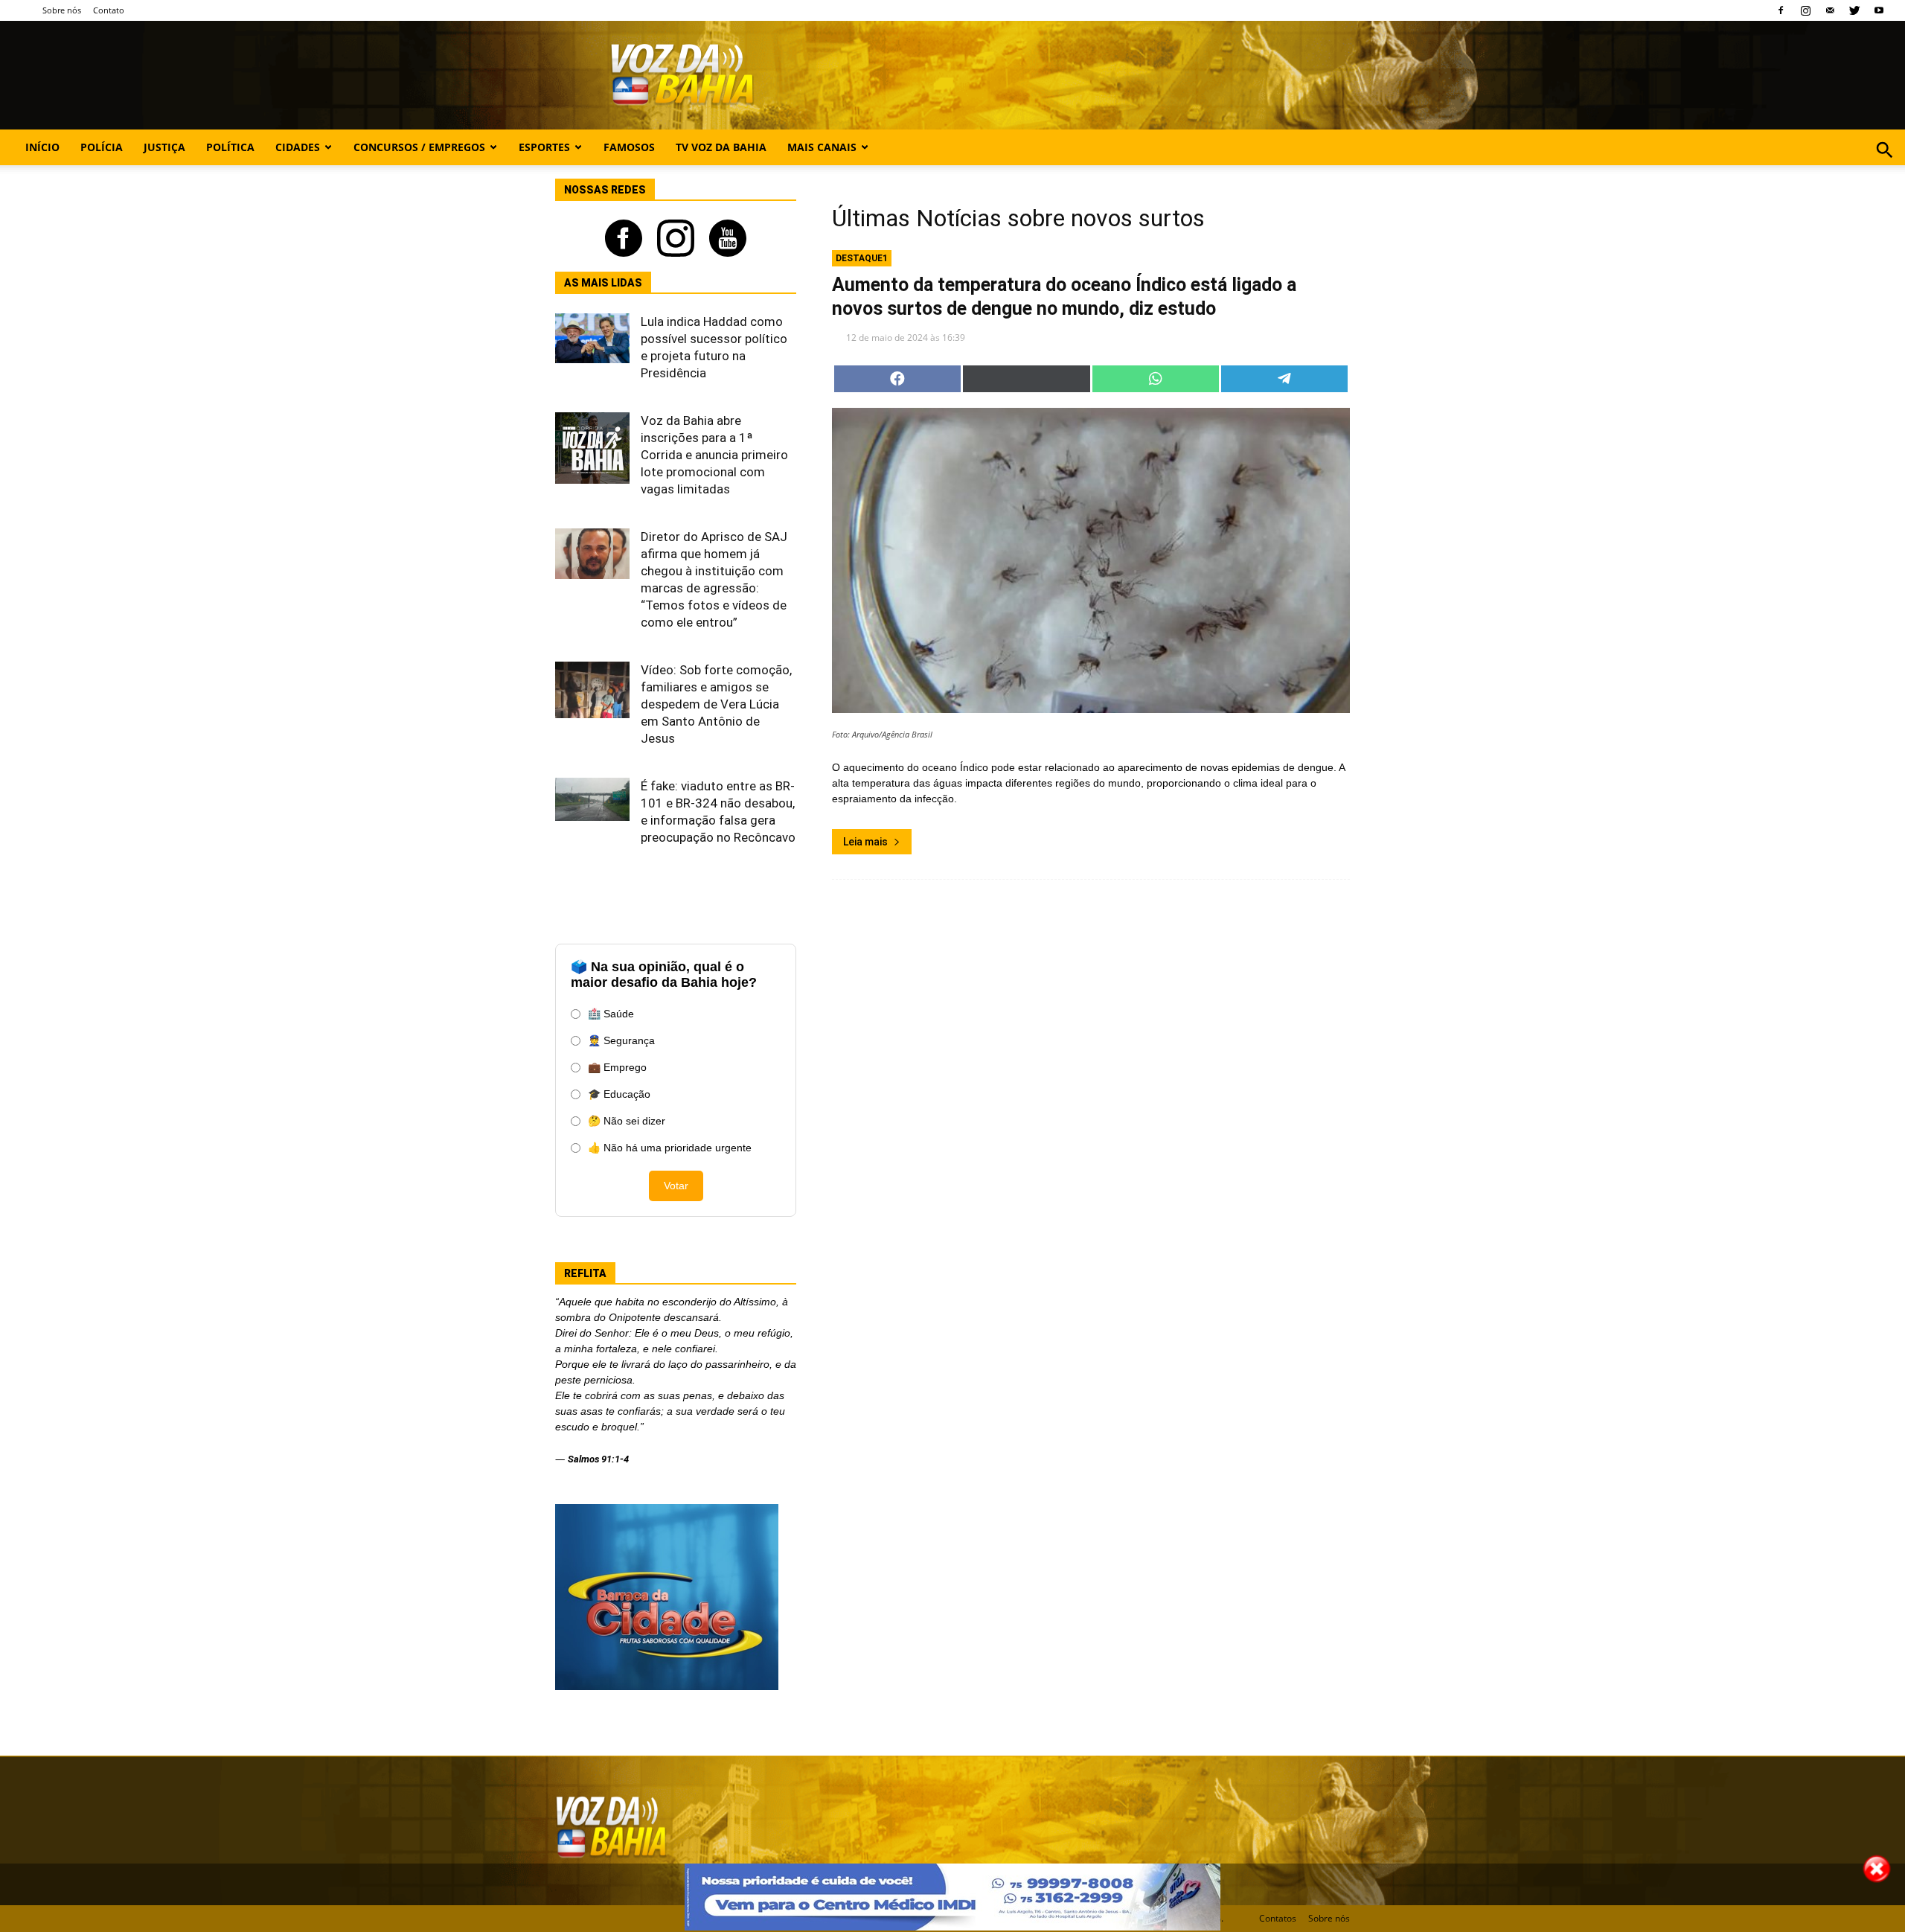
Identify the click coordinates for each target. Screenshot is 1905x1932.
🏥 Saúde (611, 1014)
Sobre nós (62, 10)
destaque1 (862, 258)
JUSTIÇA (164, 147)
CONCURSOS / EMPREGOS (419, 147)
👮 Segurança (621, 1040)
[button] (1885, 166)
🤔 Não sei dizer (627, 1121)
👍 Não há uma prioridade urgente (670, 1148)
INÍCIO (42, 147)
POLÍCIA (102, 147)
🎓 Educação (619, 1094)
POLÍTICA (230, 147)
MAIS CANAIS (822, 147)
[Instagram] (1805, 10)
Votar (676, 1186)
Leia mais (865, 842)
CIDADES (298, 147)
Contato (109, 10)
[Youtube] (1879, 10)
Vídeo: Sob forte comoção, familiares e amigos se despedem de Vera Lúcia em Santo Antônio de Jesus (716, 704)
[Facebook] (1781, 10)
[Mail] (1830, 10)
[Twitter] (1854, 10)
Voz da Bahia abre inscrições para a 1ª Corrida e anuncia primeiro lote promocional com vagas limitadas (714, 455)
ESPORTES (544, 147)
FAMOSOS (629, 147)
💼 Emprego (617, 1067)
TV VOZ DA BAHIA (721, 147)
